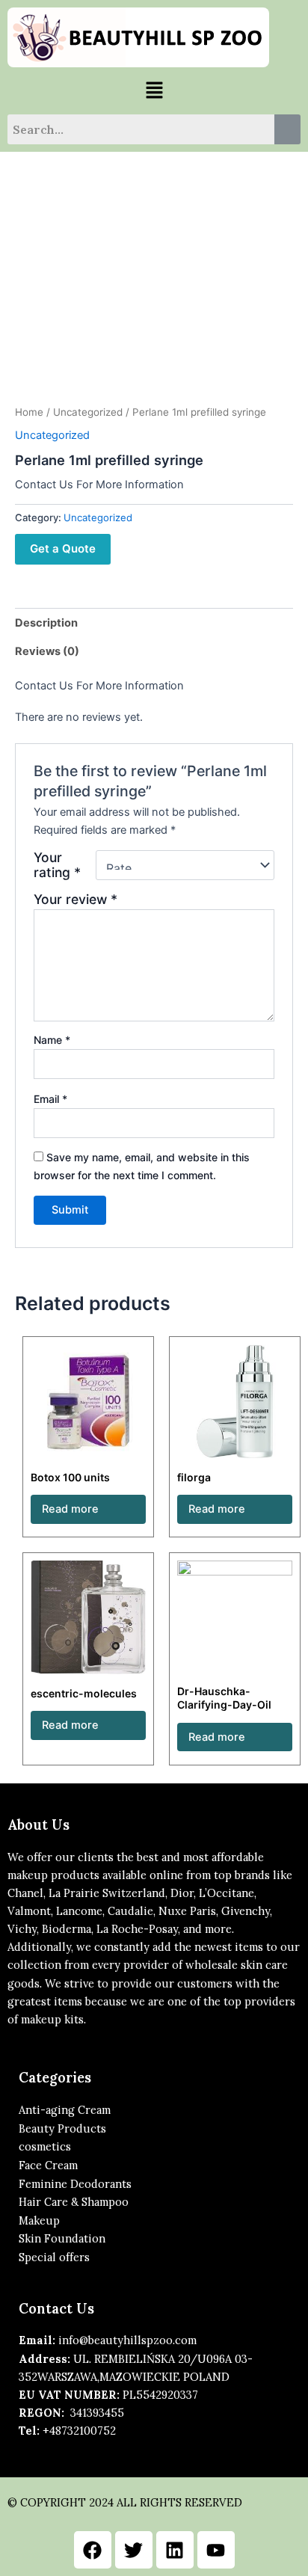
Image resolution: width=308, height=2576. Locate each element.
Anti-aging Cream (65, 2110)
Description (46, 623)
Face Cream (48, 2165)
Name (52, 1040)
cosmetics (45, 2146)
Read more (70, 1509)
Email (50, 1099)
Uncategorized (88, 412)
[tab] (154, 623)
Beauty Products (62, 2128)
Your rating (57, 865)
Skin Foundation (62, 2238)
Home (29, 412)
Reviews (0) (47, 651)
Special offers (54, 2257)
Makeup (39, 2220)
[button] (154, 91)
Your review (76, 899)
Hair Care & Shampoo (74, 2202)
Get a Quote (63, 548)
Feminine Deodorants (75, 2184)
